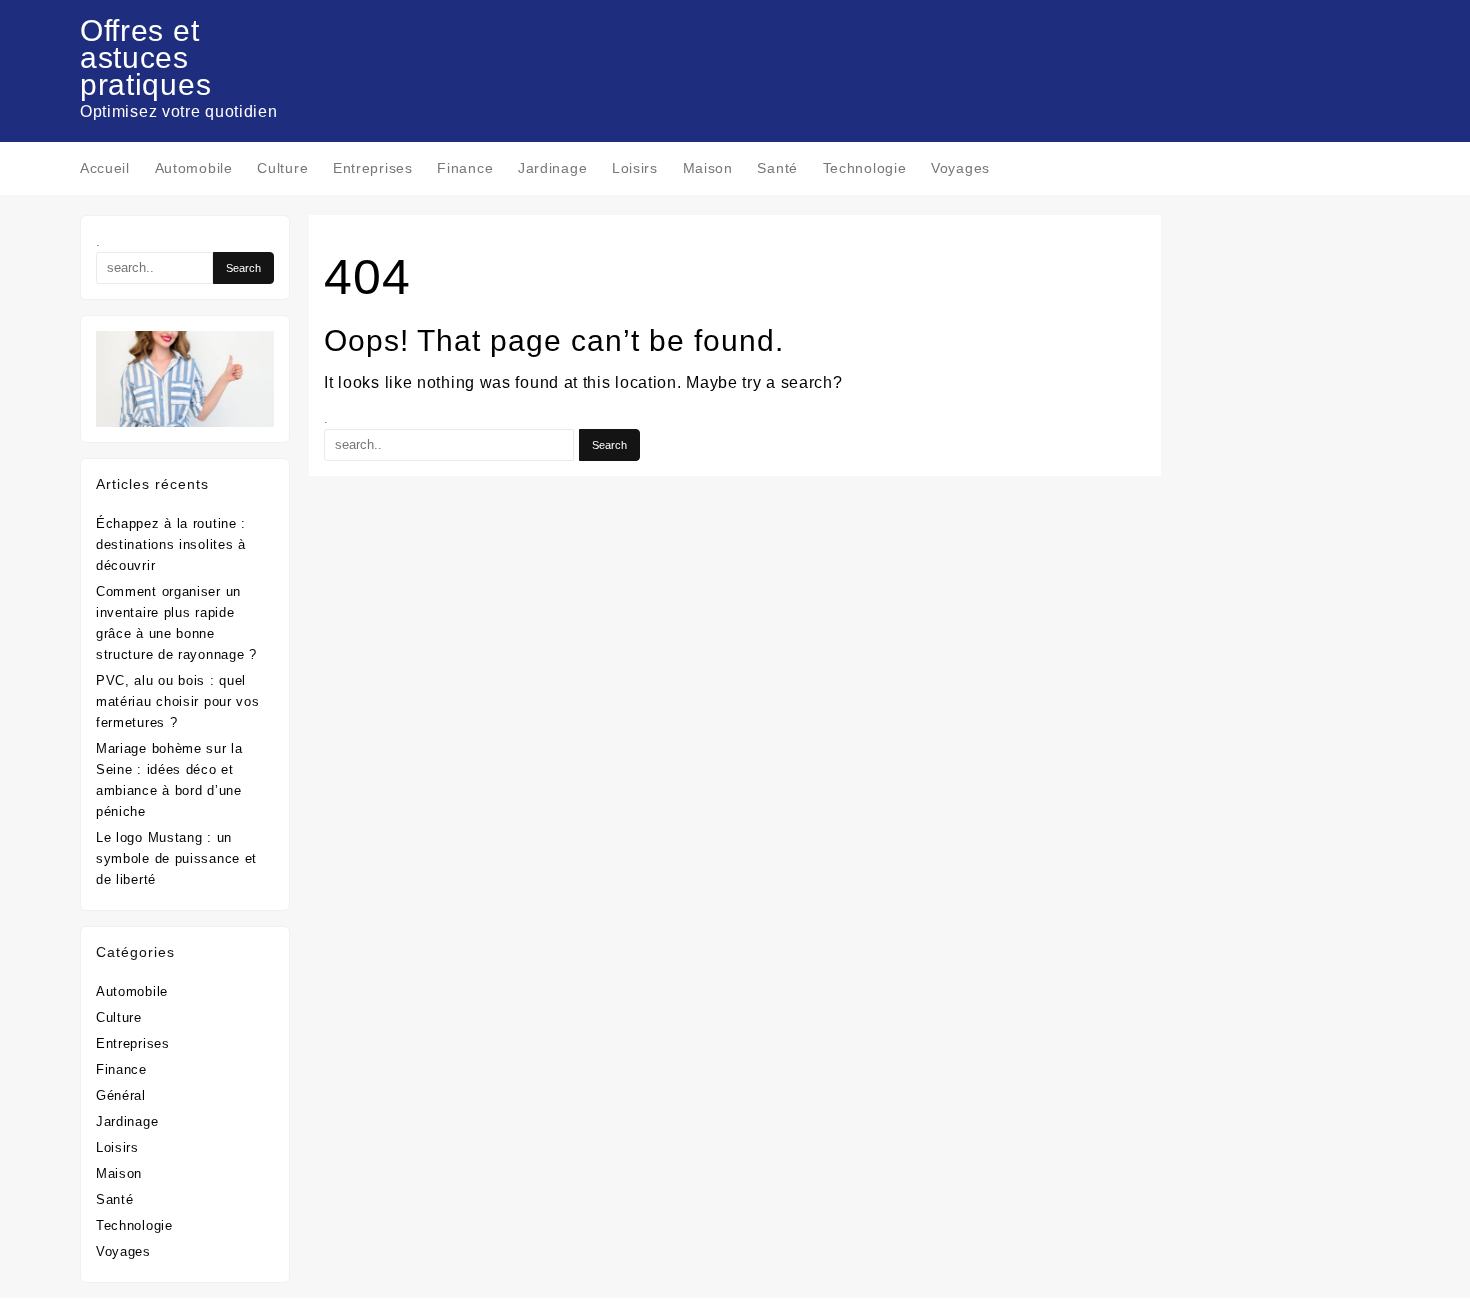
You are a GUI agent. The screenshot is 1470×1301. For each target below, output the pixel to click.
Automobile (132, 991)
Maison (119, 1173)
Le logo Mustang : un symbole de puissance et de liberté (176, 858)
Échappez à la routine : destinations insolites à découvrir (171, 544)
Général (121, 1095)
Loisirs (117, 1147)
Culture (119, 1017)
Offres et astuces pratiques (145, 57)
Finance (121, 1069)
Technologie (134, 1225)
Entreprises (133, 1043)
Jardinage (127, 1121)
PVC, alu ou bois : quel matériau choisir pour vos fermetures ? (178, 701)
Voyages (123, 1251)
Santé (115, 1199)
